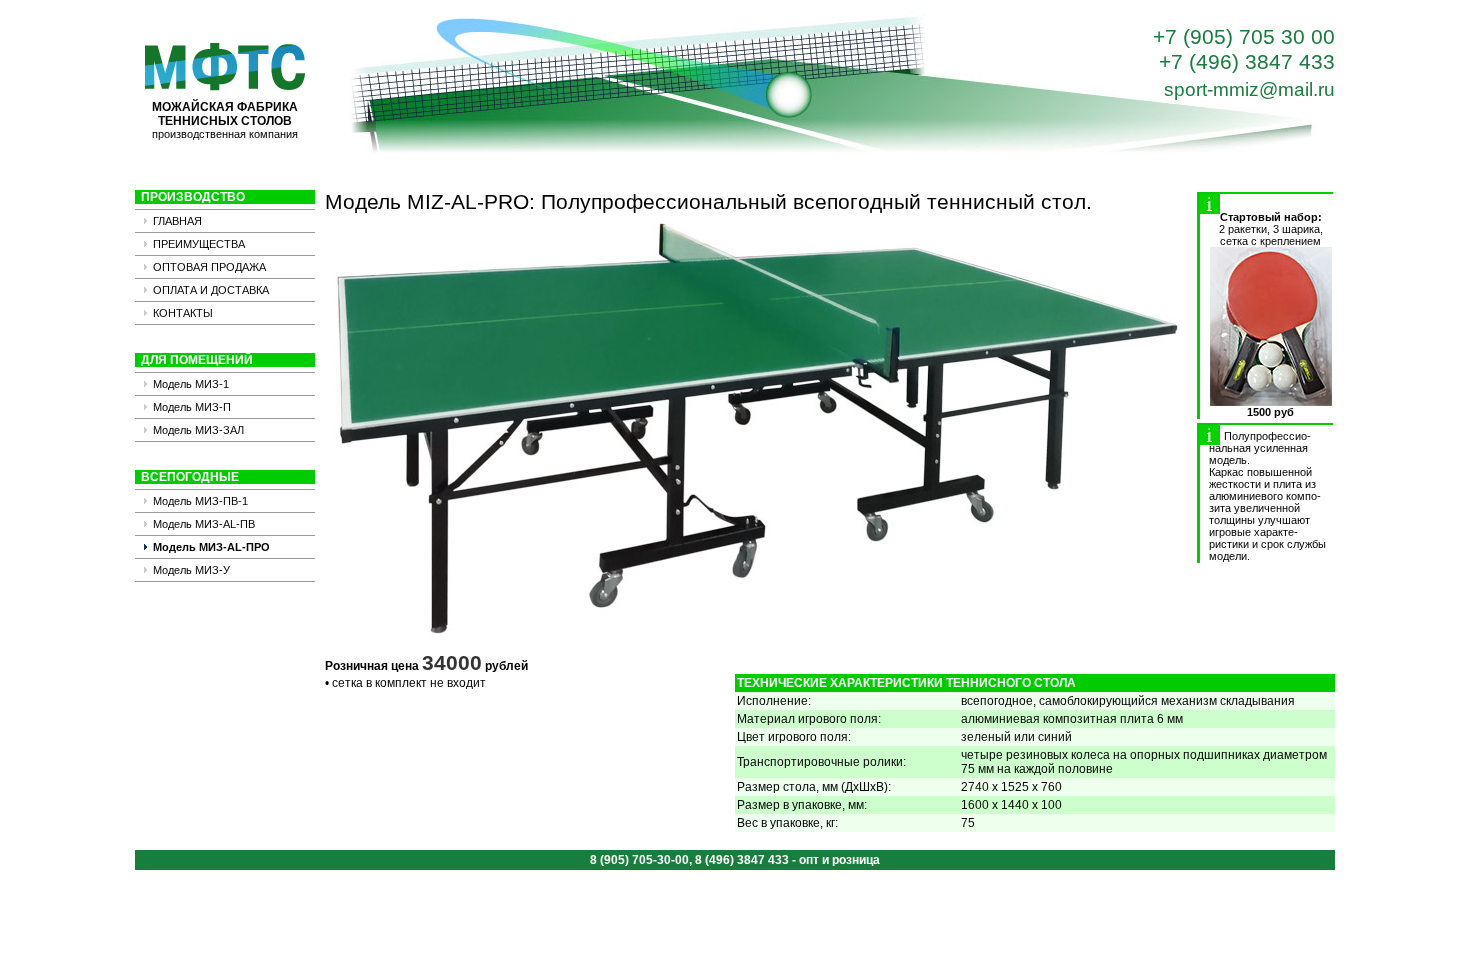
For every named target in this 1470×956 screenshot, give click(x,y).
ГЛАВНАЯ (177, 221)
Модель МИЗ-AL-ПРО (211, 547)
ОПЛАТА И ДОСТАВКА (211, 290)
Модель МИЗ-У (191, 570)
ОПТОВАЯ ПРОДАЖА (209, 267)
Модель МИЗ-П (192, 407)
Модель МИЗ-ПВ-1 (200, 501)
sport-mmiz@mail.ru (1249, 89)
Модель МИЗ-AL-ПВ (204, 524)
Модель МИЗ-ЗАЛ (198, 430)
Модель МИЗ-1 (191, 384)
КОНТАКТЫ (183, 313)
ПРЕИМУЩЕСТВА (199, 244)
